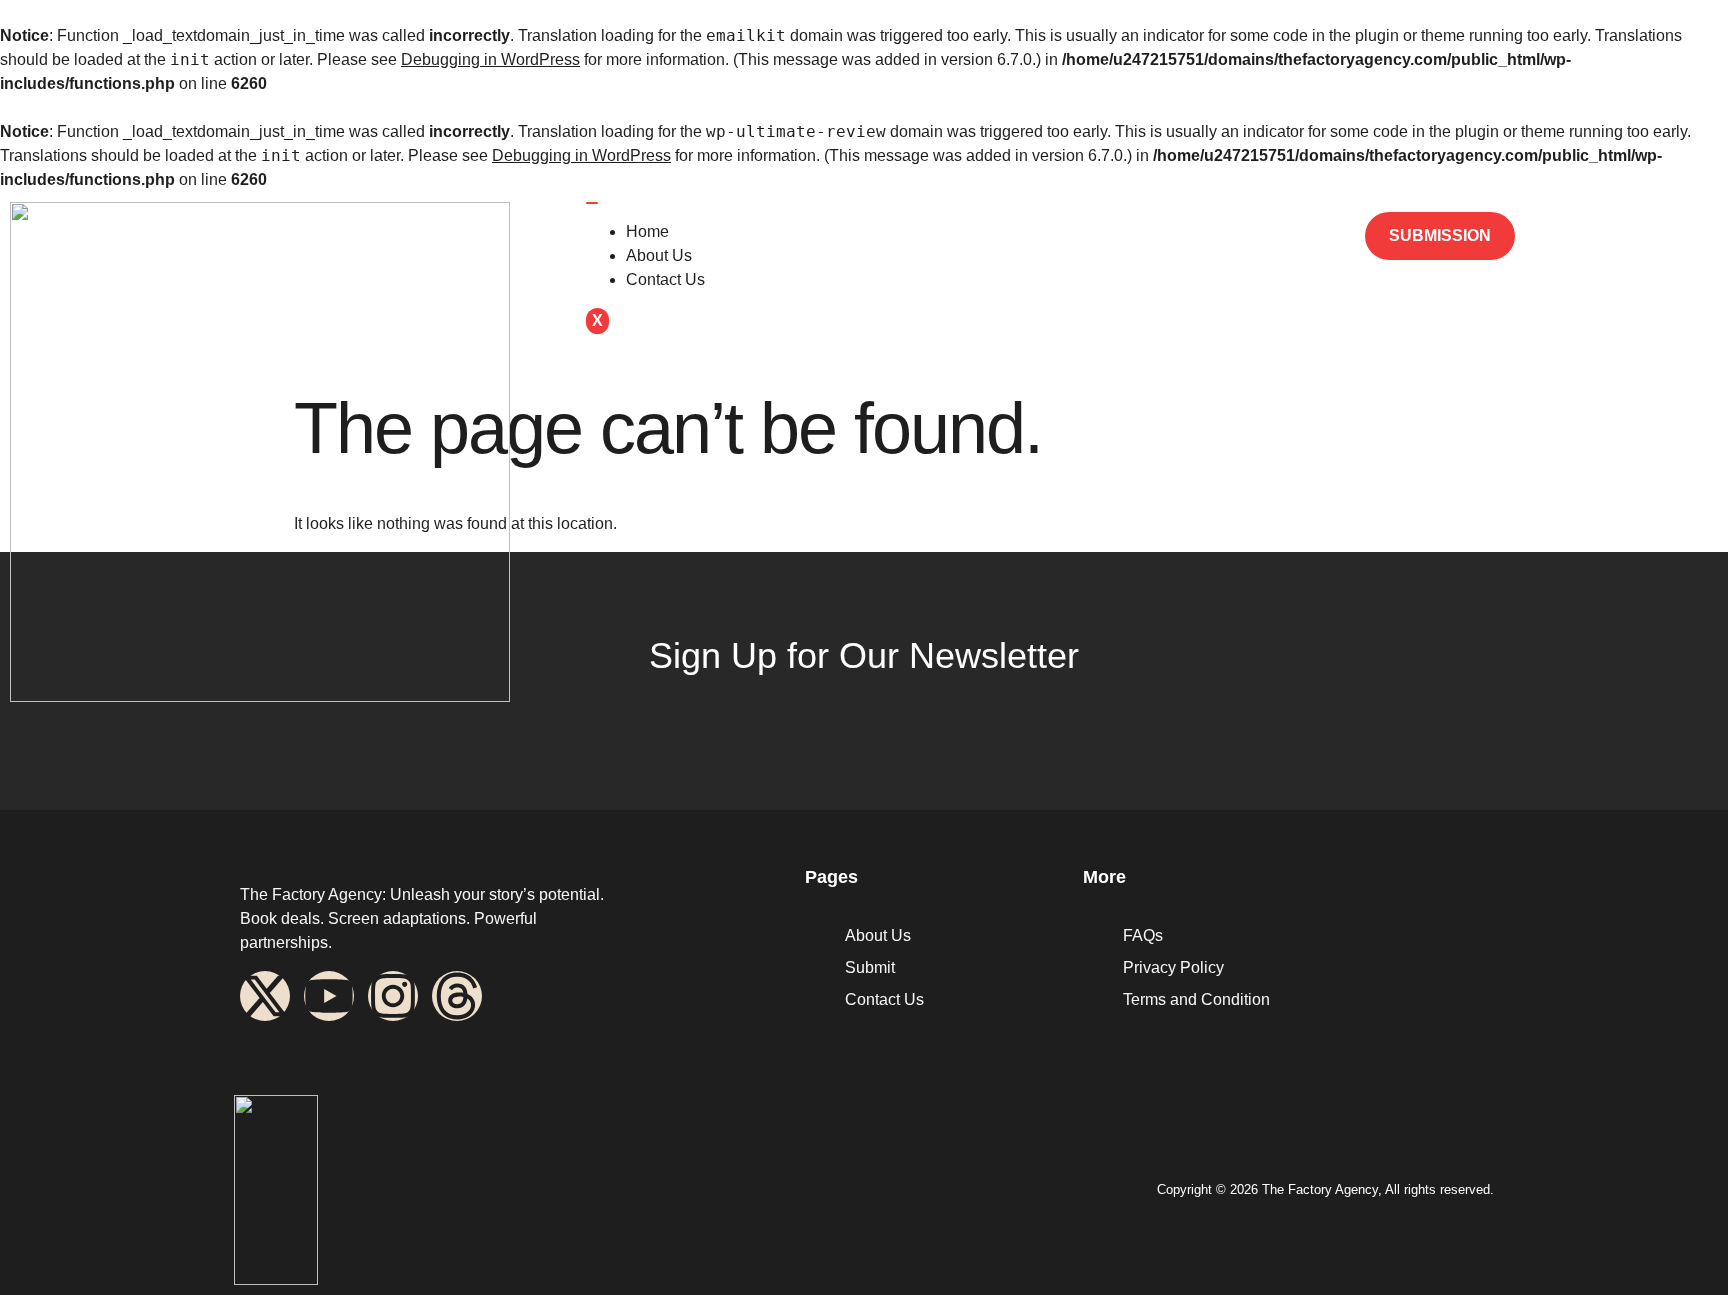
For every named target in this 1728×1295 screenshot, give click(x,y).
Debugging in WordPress (490, 59)
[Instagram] (393, 996)
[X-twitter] (265, 996)
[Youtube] (329, 996)
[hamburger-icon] (592, 203)
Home (647, 231)
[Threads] (457, 996)
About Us (659, 255)
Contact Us (665, 279)
